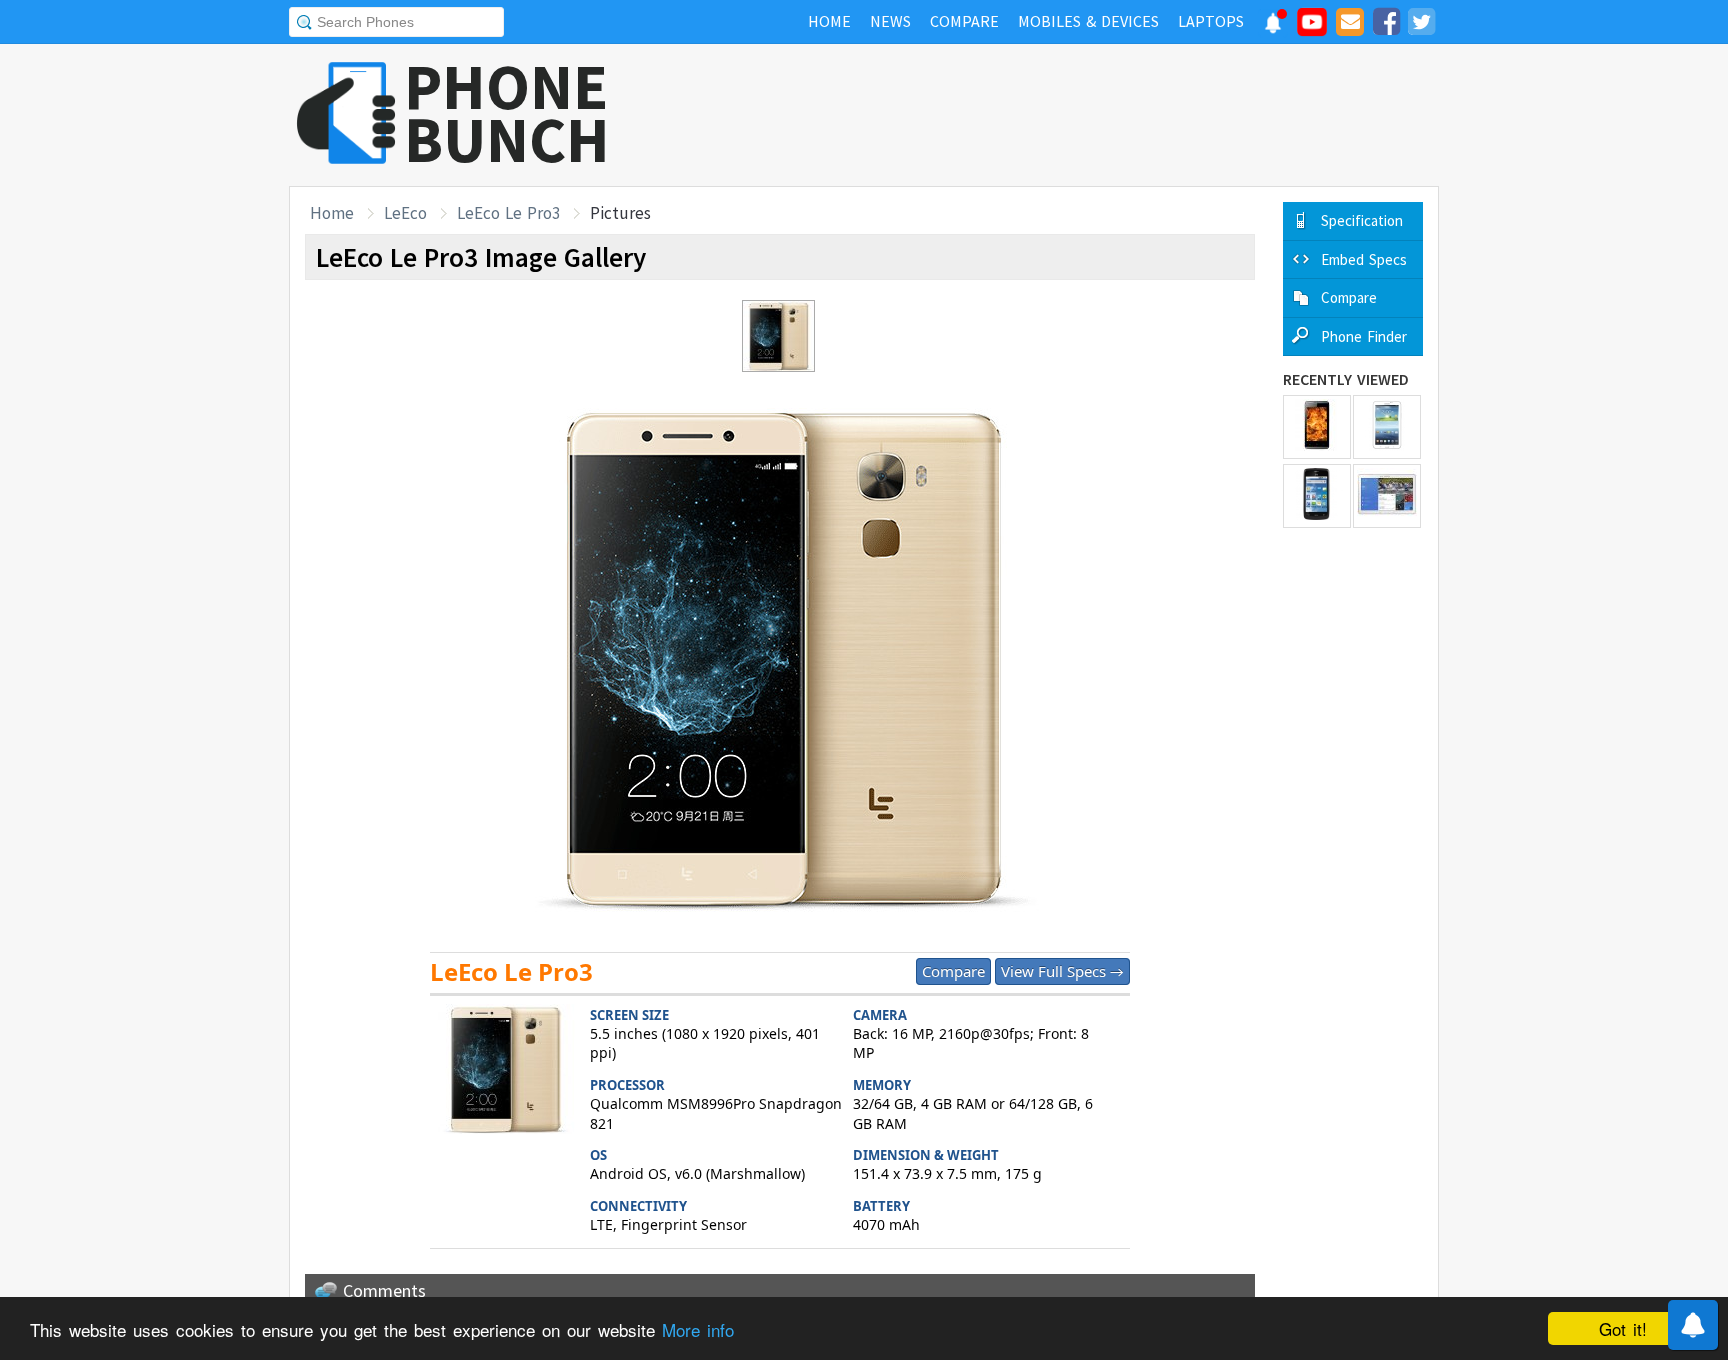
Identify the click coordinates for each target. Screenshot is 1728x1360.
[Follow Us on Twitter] (1421, 25)
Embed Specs (1364, 259)
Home (332, 213)
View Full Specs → (1062, 971)
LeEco (405, 213)
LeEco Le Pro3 (508, 213)
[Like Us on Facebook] (1386, 25)
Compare (953, 971)
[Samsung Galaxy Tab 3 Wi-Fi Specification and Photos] (1387, 427)
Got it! (1623, 1328)
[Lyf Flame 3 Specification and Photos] (1317, 427)
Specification (1362, 220)
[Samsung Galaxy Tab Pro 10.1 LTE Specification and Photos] (1387, 496)
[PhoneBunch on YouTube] (1312, 28)
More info (698, 1329)
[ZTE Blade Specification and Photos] (1317, 496)
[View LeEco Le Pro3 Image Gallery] (505, 1071)
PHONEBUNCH (507, 113)
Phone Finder (1364, 336)
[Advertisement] (1075, 115)
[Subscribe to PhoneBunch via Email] (1350, 25)
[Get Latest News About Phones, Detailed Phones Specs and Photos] (346, 114)
